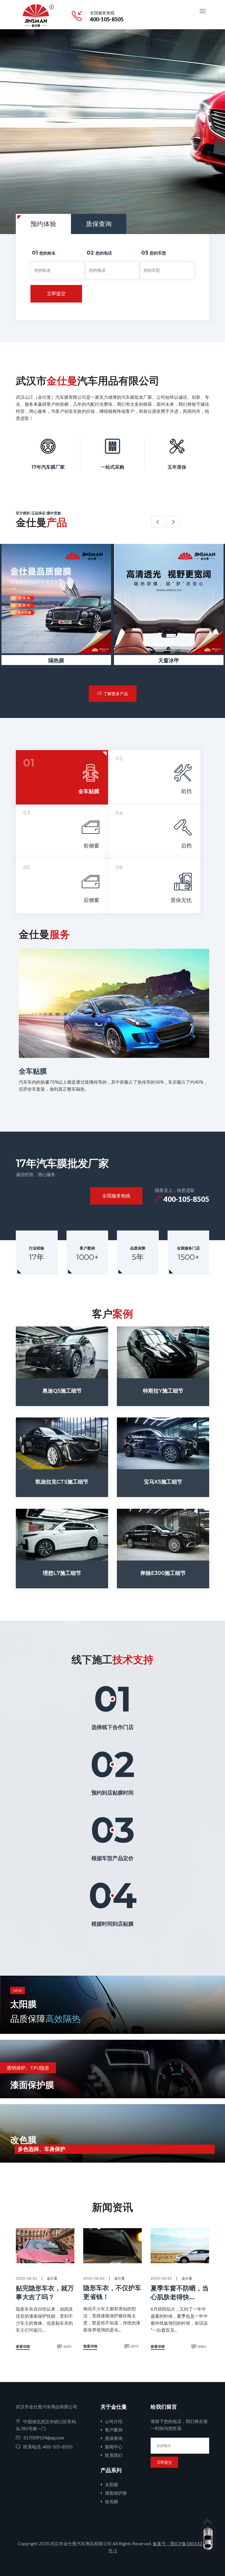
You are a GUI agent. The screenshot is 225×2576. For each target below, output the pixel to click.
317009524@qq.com (44, 2438)
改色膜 (111, 2501)
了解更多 (144, 187)
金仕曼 (52, 2278)
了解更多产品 (116, 694)
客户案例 (114, 2430)
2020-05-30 (27, 2278)
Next (173, 522)
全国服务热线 (116, 1196)
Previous (158, 522)
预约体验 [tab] (43, 224)
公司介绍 (114, 2421)
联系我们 (114, 2455)
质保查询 (114, 2438)
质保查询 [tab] (99, 224)
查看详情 (23, 2346)
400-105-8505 (107, 19)
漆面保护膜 (116, 2493)
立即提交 (56, 294)
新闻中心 (114, 2447)
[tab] (62, 777)
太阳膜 (111, 2484)
